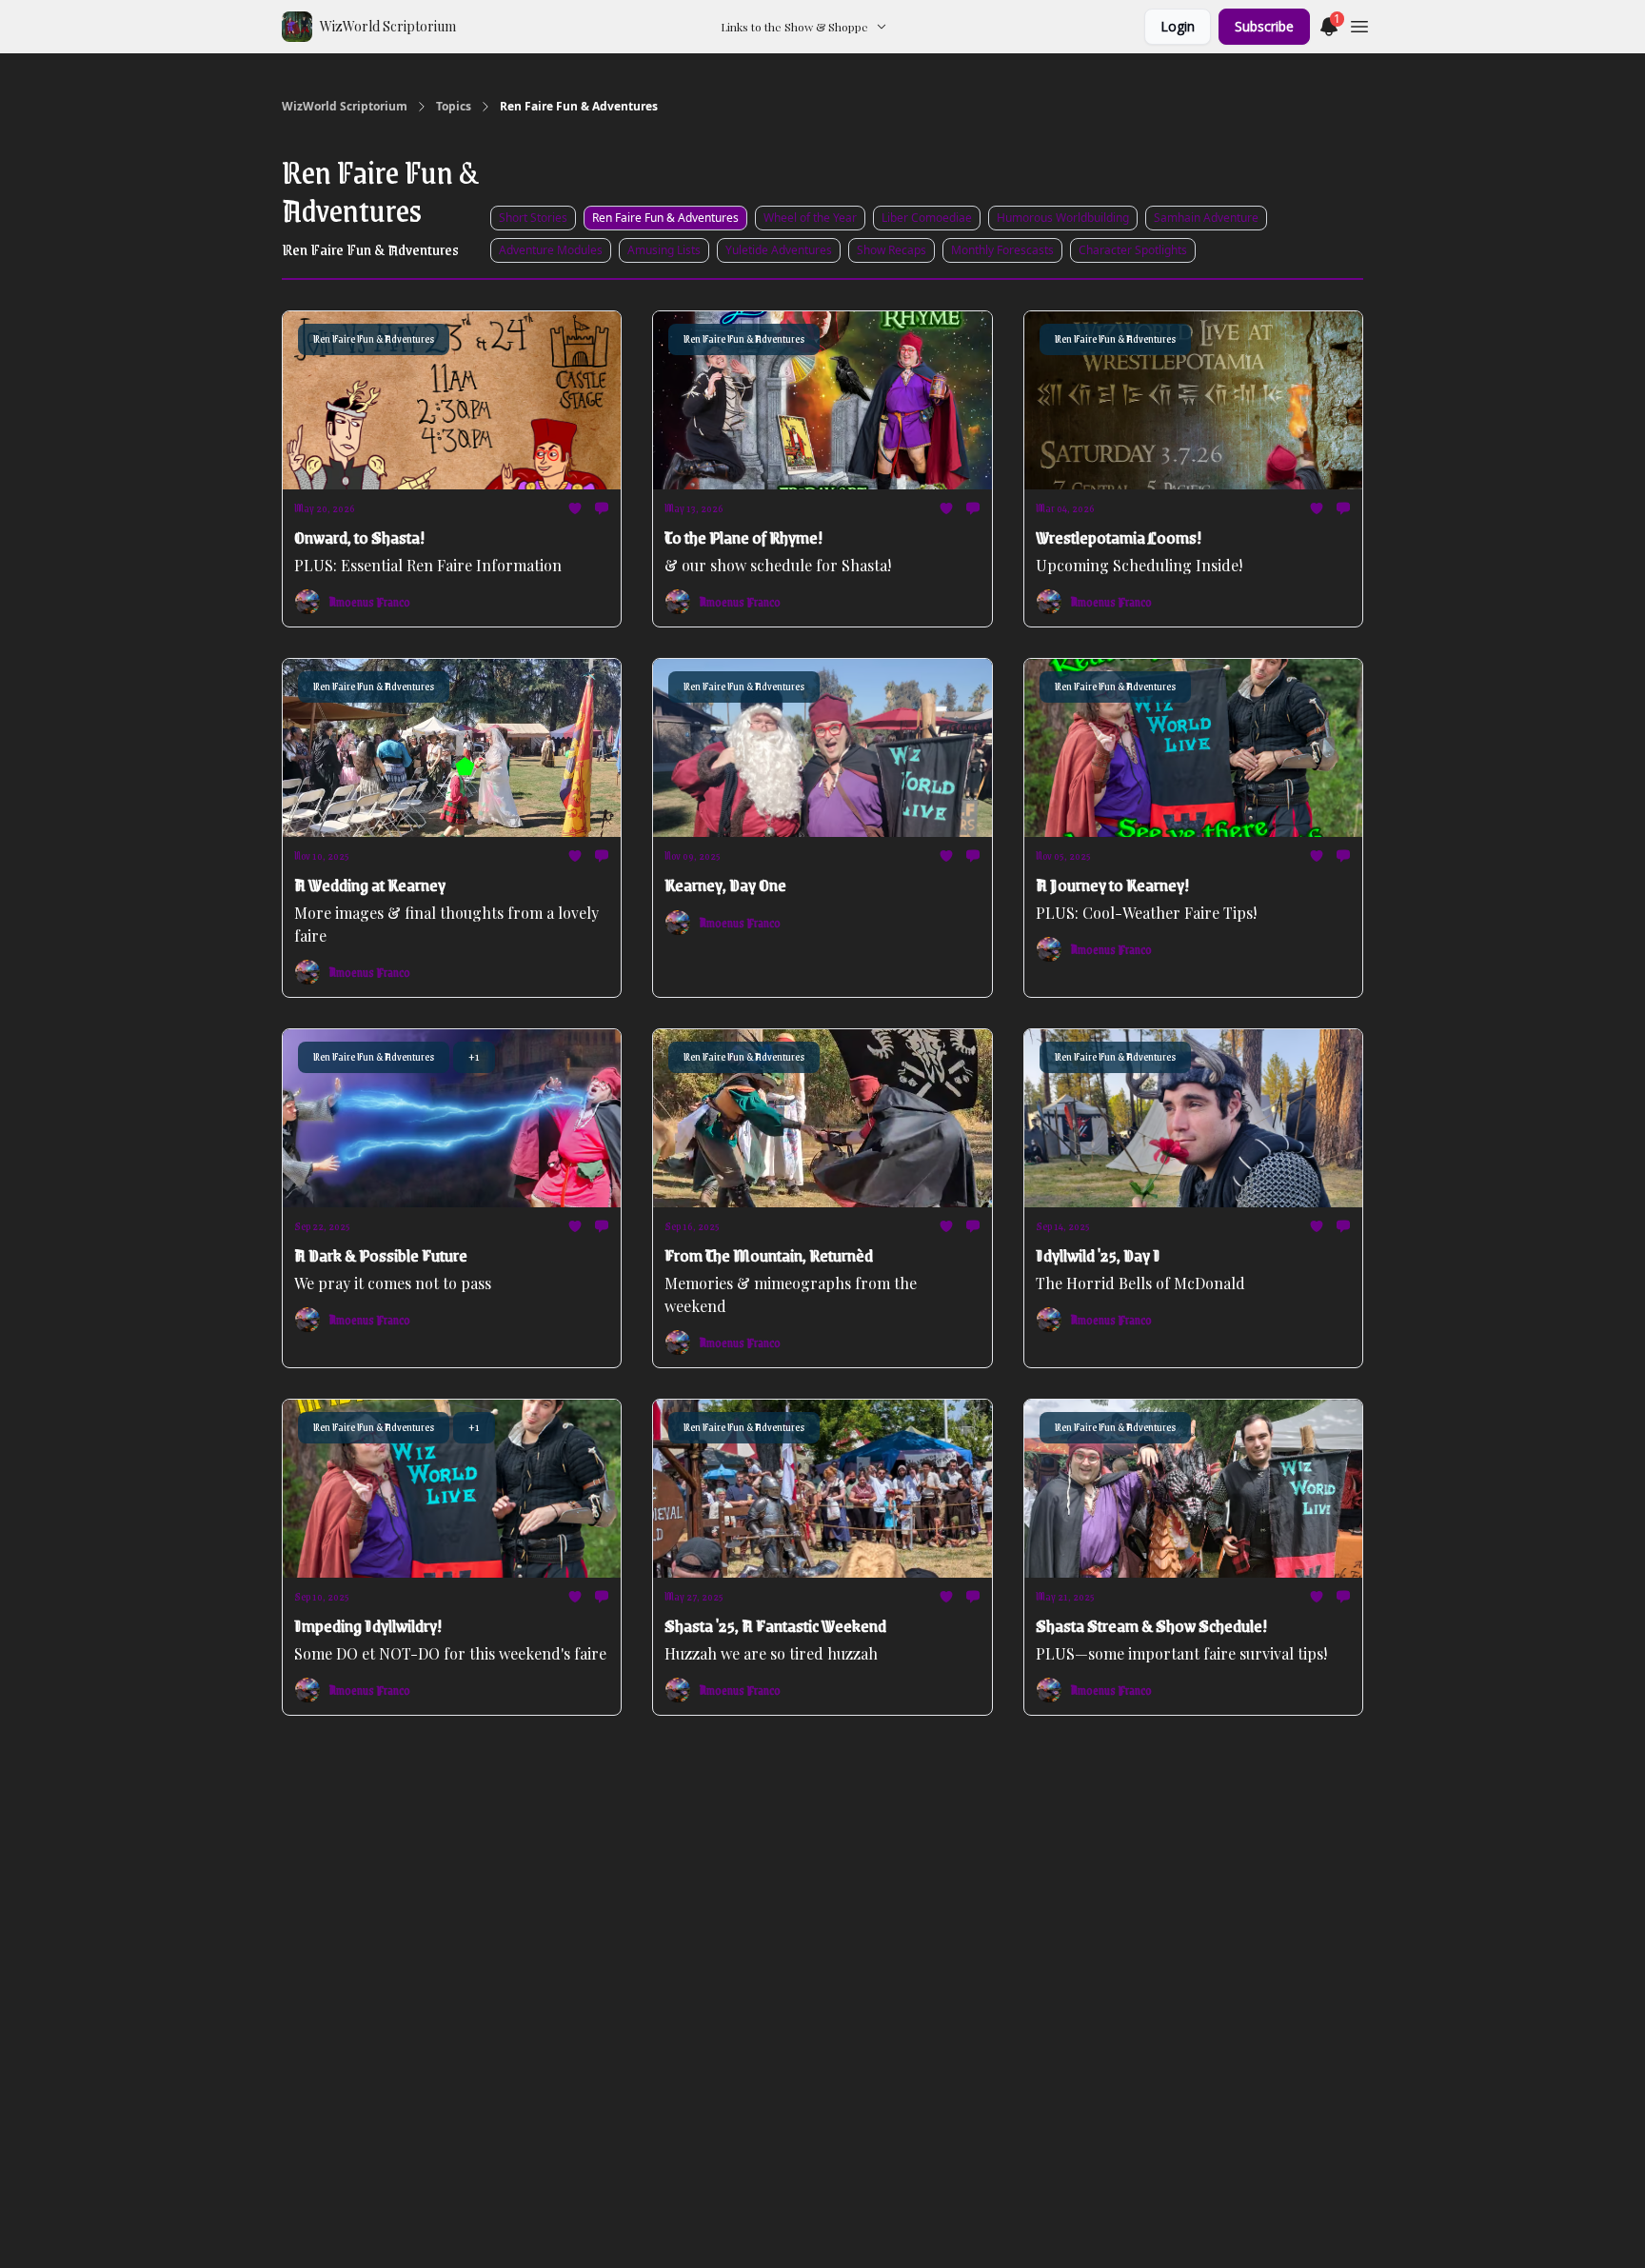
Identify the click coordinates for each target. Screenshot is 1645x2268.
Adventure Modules (551, 250)
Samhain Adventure (1206, 218)
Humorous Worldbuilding (1063, 218)
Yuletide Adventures (779, 250)
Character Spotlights (1133, 250)
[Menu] (1359, 24)
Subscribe (1264, 26)
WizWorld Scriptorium (345, 107)
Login (1178, 26)
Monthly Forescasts (1002, 250)
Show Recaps (892, 250)
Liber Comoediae (927, 218)
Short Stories (533, 218)
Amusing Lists (664, 250)
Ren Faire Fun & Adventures (665, 218)
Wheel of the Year (810, 218)
